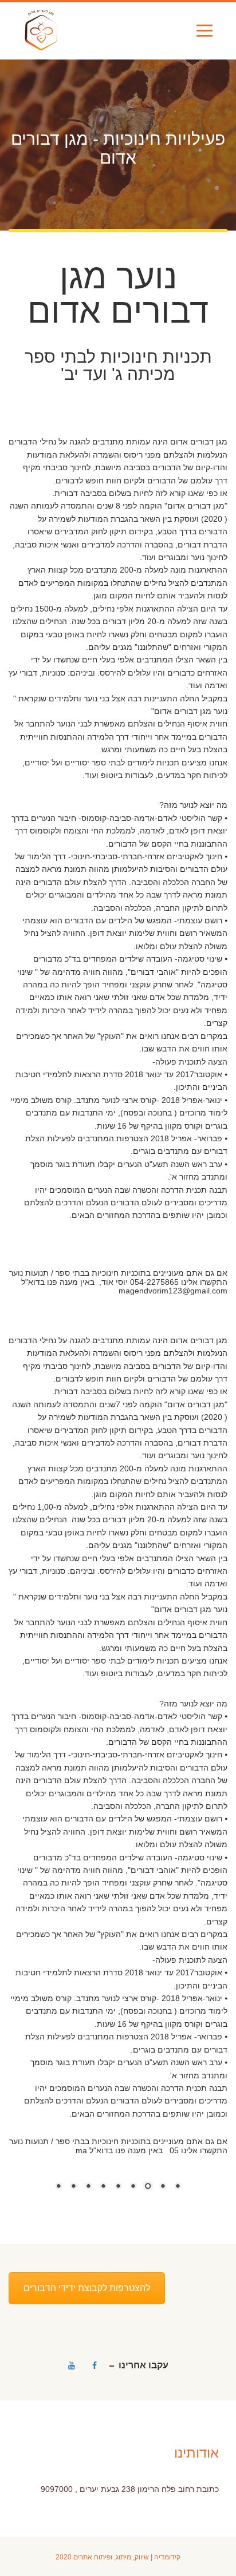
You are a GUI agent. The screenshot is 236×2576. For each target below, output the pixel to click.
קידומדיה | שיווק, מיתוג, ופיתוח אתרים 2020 (118, 2557)
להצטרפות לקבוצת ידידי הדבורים (87, 2288)
